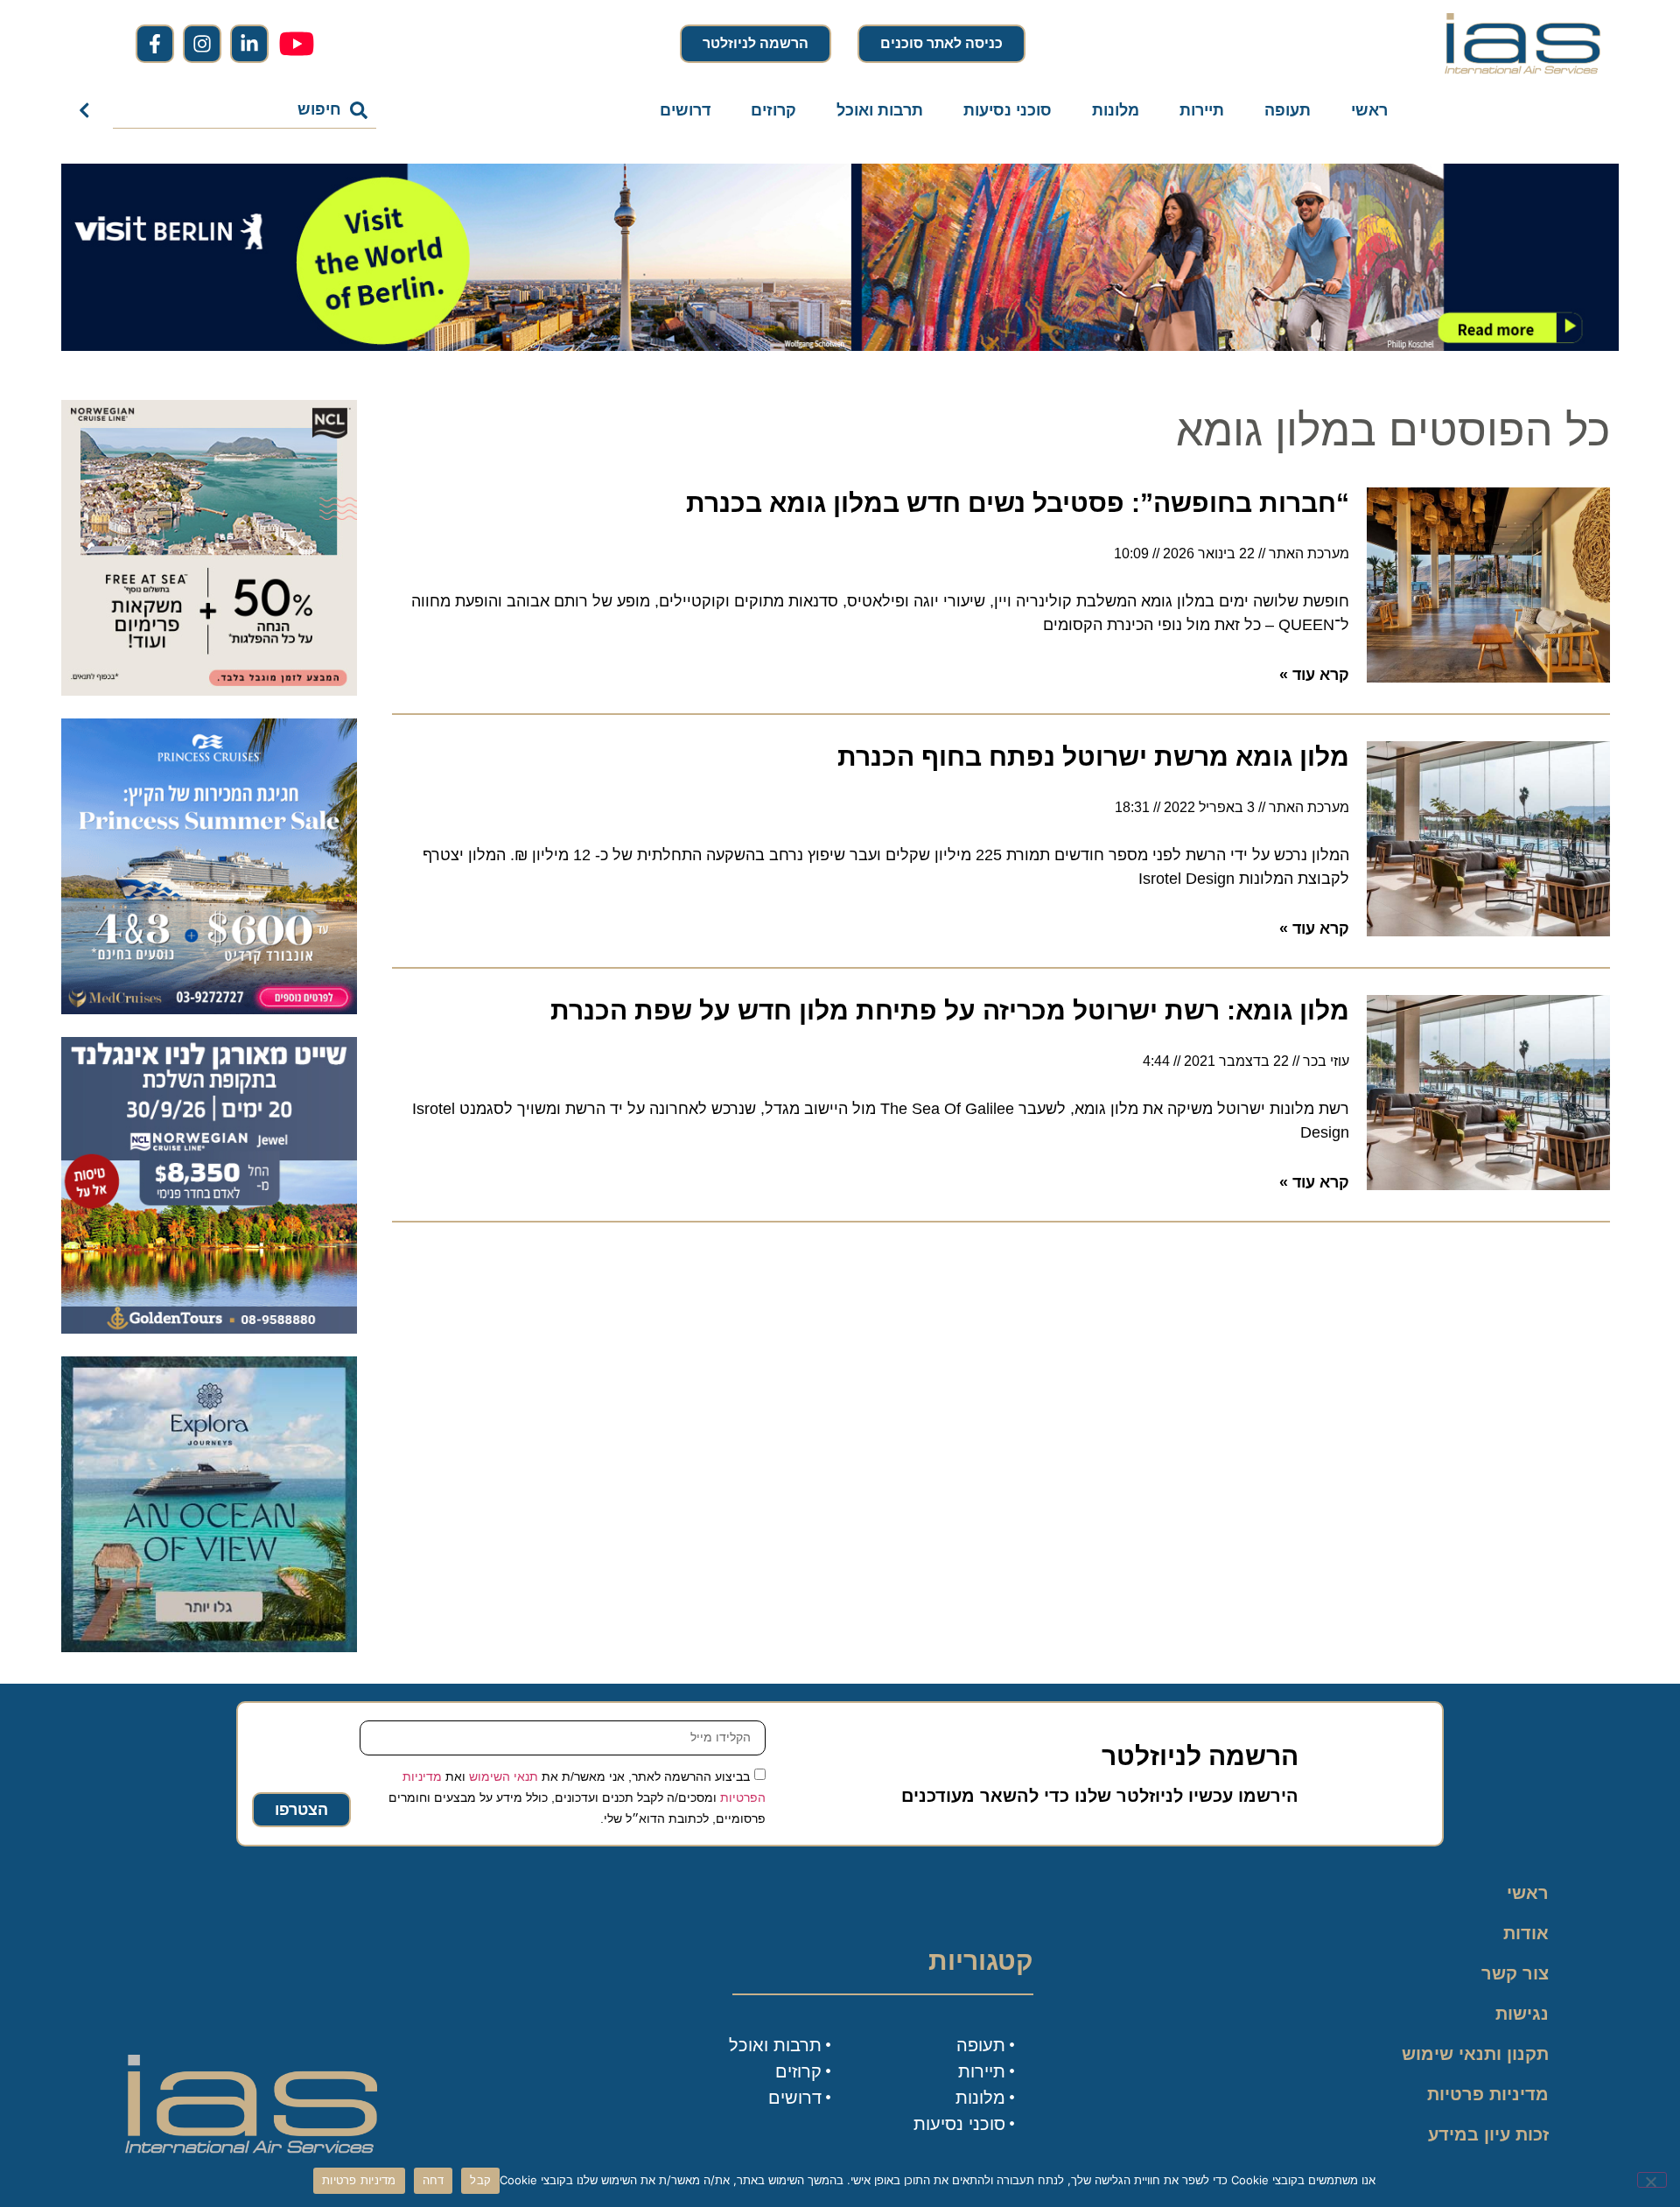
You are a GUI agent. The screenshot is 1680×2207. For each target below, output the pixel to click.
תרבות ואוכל (880, 110)
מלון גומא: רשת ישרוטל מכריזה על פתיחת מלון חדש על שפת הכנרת (950, 1010)
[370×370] (209, 1328)
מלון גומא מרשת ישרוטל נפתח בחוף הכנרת (1093, 757)
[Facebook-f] (155, 44)
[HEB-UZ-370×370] (209, 690)
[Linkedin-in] (249, 44)
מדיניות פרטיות (1488, 2094)
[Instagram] (202, 44)
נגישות (1522, 2014)
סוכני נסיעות (1008, 110)
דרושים (685, 110)
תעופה (1288, 110)
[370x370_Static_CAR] (209, 1647)
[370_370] (209, 1009)
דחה (434, 2180)
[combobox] (245, 110)
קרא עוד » (1314, 675)
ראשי (1369, 110)
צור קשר (1515, 1973)
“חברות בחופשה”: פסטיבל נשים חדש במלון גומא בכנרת (1018, 503)
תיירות (1202, 110)
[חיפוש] (88, 110)
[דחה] (1652, 2180)
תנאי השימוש (504, 1776)
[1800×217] (840, 346)
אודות (1526, 1933)
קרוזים (773, 110)
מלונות (1116, 110)
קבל (480, 2180)
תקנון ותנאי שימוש (1475, 2054)
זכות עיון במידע (1488, 2134)
